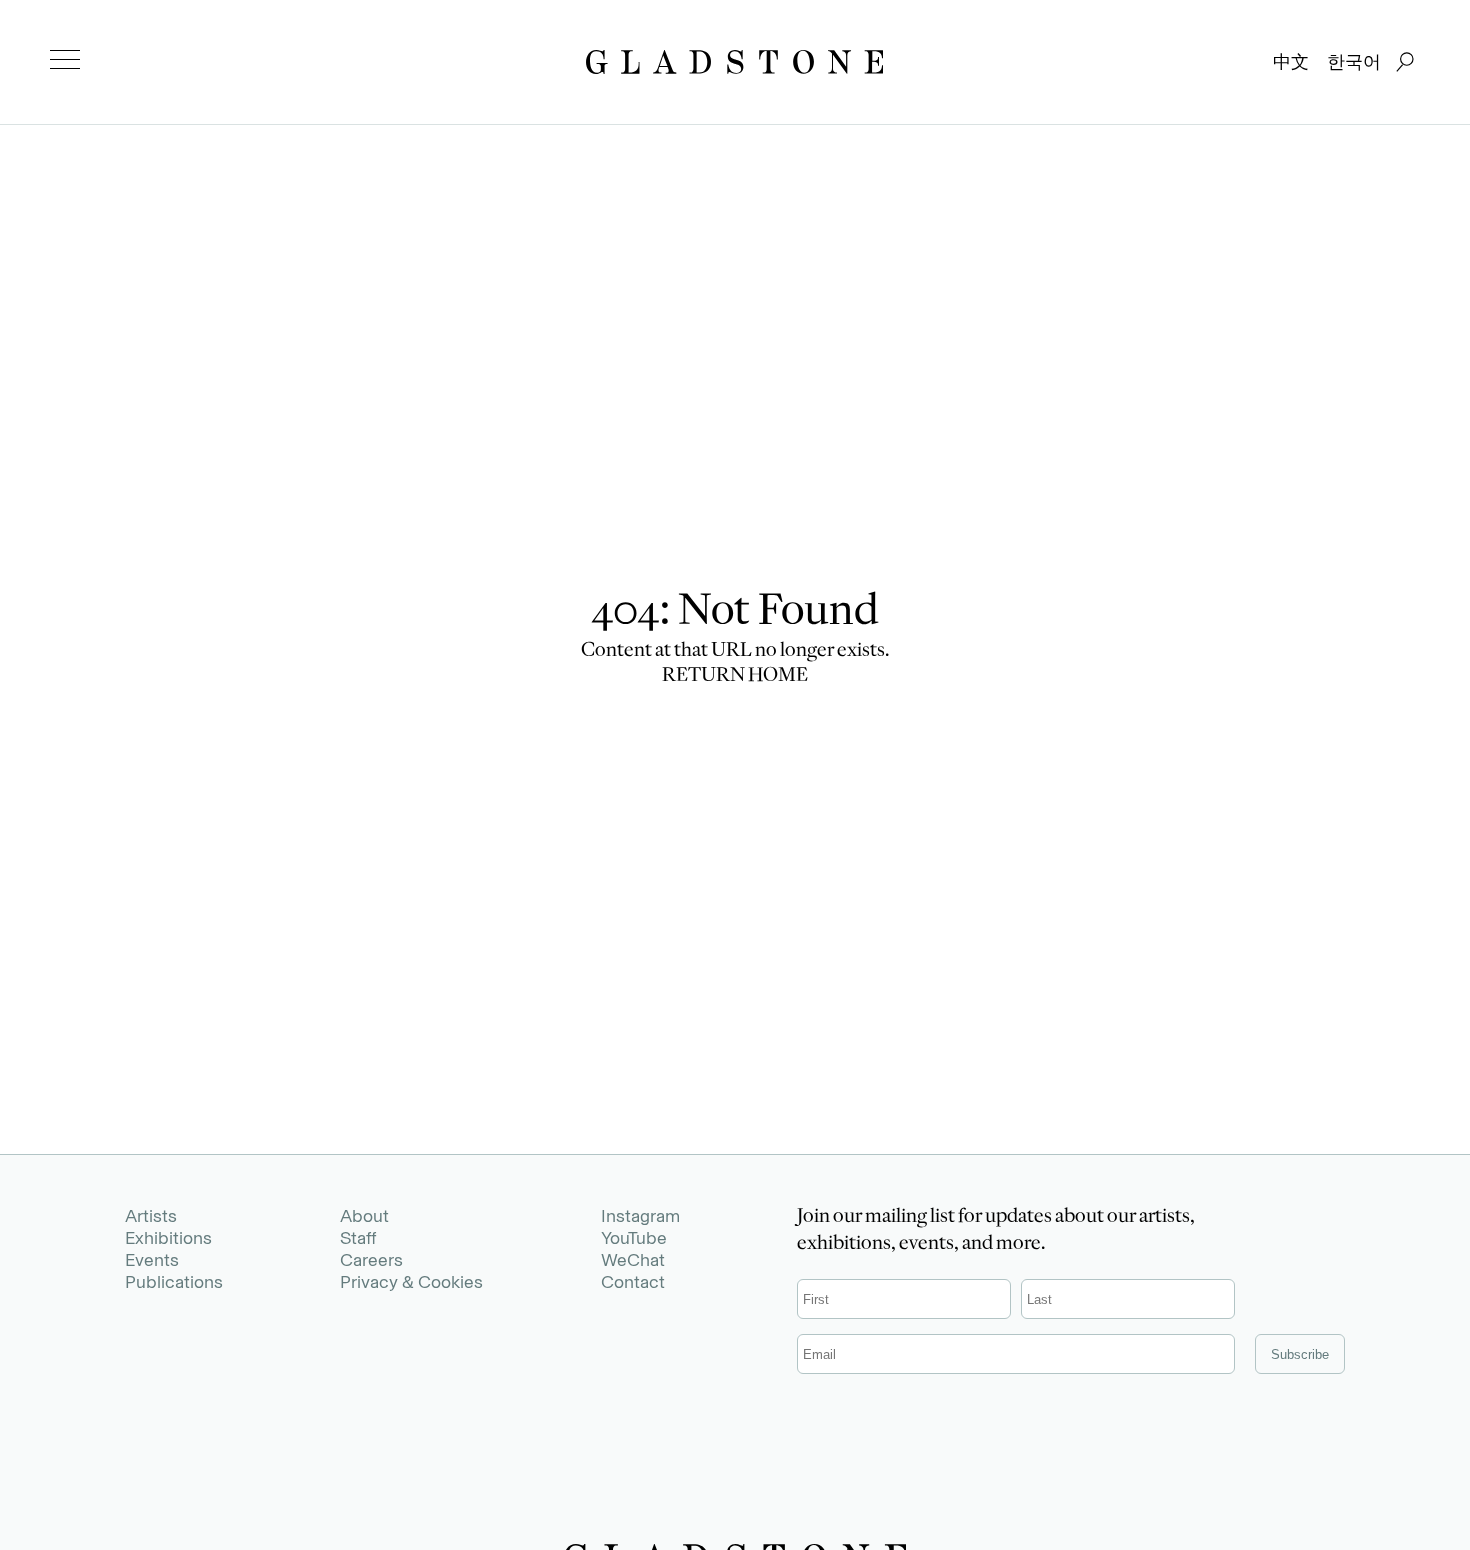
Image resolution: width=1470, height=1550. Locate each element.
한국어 (1354, 62)
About (364, 1216)
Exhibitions (168, 1238)
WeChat (633, 1260)
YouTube (634, 1238)
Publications (174, 1282)
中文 (1291, 62)
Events (152, 1260)
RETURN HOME (735, 677)
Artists (151, 1216)
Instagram (640, 1216)
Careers (371, 1260)
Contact (633, 1282)
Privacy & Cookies (411, 1282)
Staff (358, 1238)
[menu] (65, 60)
